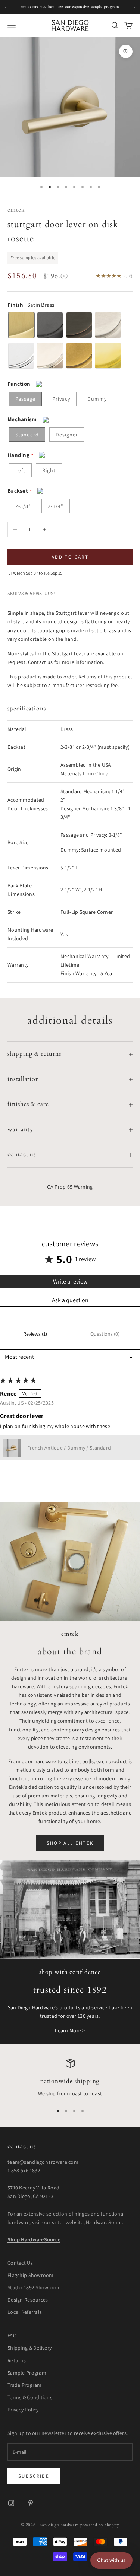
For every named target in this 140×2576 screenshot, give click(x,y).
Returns (17, 2360)
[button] (12, 1448)
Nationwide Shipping (70, 2081)
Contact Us (20, 2263)
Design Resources (28, 2300)
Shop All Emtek (70, 1843)
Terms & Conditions (30, 2397)
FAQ (12, 2335)
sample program (105, 7)
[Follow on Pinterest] (31, 2503)
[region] (70, 2079)
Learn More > (70, 2030)
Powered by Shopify (100, 2525)
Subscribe (34, 2476)
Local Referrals (25, 2312)
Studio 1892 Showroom (34, 2287)
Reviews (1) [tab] (35, 1334)
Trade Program (25, 2385)
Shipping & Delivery (29, 2348)
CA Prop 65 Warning (70, 1187)
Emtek (16, 210)
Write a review (70, 1281)
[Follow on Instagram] (11, 2503)
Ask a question (70, 1300)
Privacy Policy (23, 2410)
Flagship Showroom (31, 2275)
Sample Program (27, 2373)
